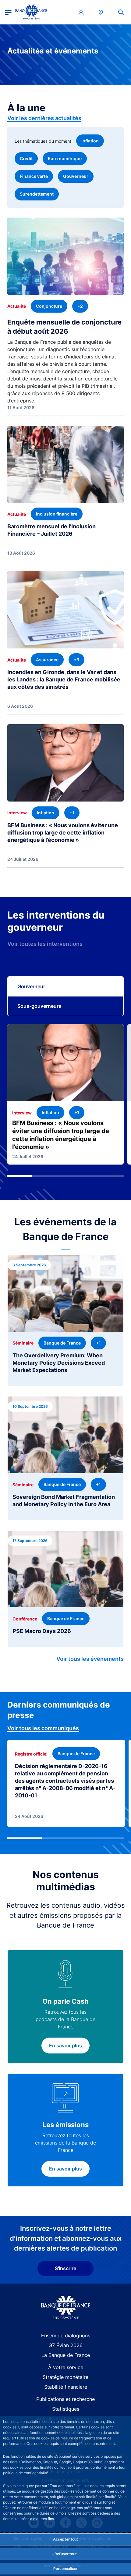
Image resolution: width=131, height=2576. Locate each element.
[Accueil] (66, 2308)
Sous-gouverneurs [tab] (39, 1006)
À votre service (66, 2367)
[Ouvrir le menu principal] (8, 12)
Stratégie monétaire (65, 2377)
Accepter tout (65, 2539)
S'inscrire (65, 2268)
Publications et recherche (65, 2399)
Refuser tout (66, 2554)
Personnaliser (65, 2569)
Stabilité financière (66, 2387)
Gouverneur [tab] (31, 986)
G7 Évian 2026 (65, 2345)
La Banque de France (66, 2355)
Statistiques (66, 2409)
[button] (121, 12)
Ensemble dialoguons (66, 2336)
